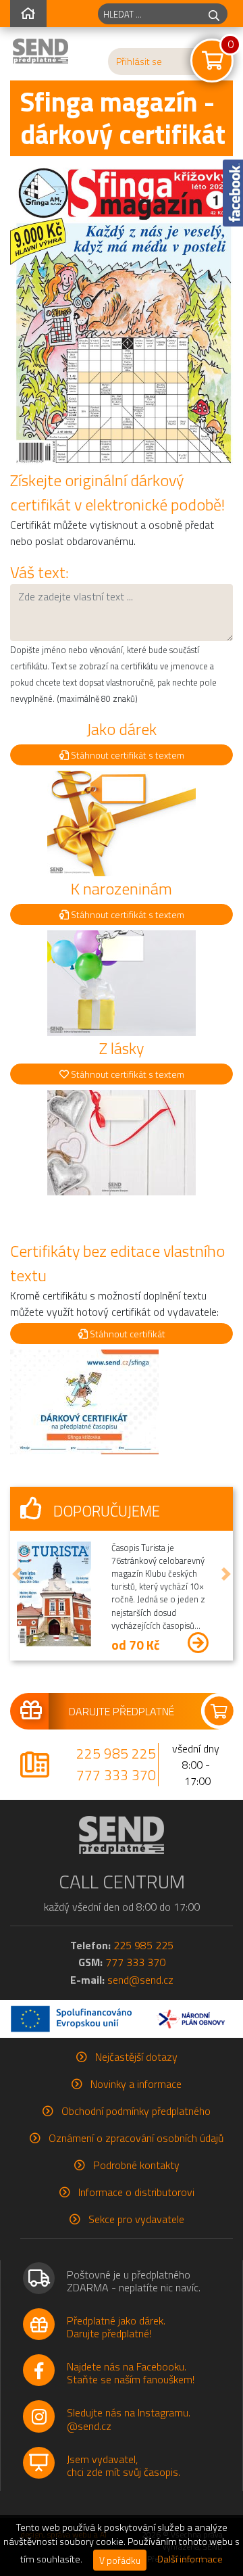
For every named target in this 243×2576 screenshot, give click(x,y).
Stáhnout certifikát (127, 1334)
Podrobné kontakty (136, 2165)
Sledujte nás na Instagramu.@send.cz (129, 2419)
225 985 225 (116, 1753)
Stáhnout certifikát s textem (127, 755)
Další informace (190, 2559)
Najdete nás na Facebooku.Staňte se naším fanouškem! (131, 2373)
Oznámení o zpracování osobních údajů (136, 2138)
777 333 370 (116, 1775)
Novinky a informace (136, 2084)
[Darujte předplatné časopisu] (122, 1711)
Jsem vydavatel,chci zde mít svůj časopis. (124, 2465)
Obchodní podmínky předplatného (136, 2111)
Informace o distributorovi (136, 2192)
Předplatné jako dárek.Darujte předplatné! (116, 2327)
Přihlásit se (139, 62)
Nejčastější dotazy (136, 2057)
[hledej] (214, 14)
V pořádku (120, 2560)
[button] (17, 1573)
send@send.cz (140, 1980)
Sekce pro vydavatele (136, 2219)
